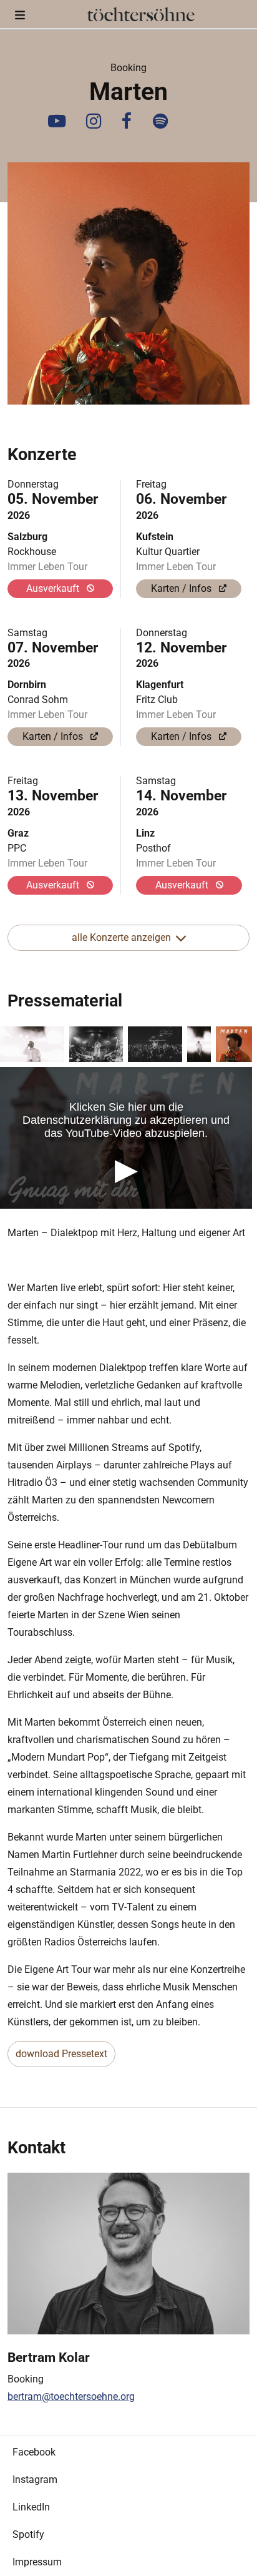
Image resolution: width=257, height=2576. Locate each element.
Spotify (28, 2534)
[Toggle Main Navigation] (20, 14)
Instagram (35, 2480)
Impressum (37, 2562)
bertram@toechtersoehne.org (71, 2397)
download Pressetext (61, 2054)
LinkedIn (31, 2507)
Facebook (34, 2452)
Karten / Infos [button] (182, 588)
